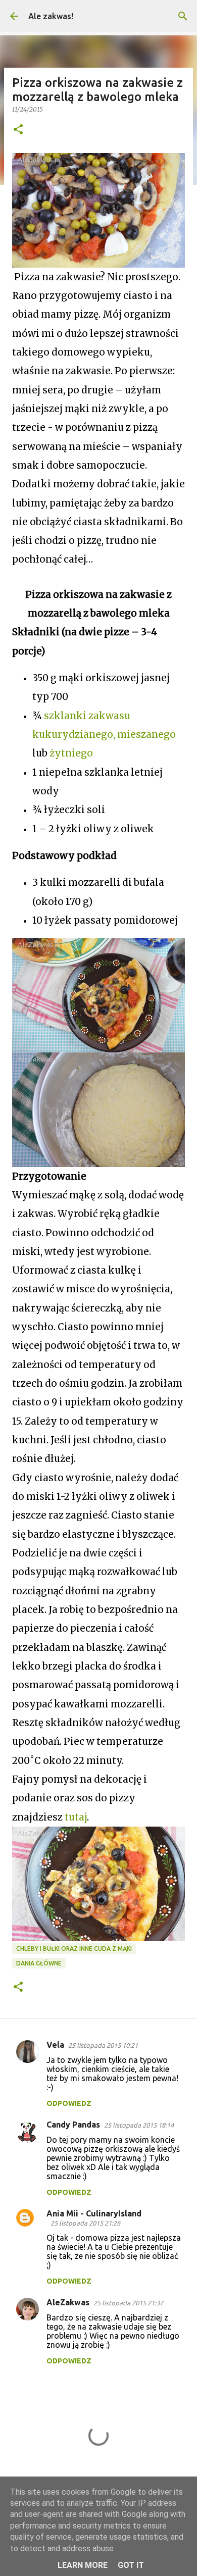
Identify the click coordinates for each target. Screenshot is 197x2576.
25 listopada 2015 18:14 (139, 2125)
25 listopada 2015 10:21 (103, 2045)
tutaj (76, 1817)
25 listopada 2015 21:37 (128, 2303)
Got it (131, 2565)
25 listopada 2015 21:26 (85, 2223)
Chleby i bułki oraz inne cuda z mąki (74, 1949)
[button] (18, 130)
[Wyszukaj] (183, 16)
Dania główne (39, 1963)
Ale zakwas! (51, 16)
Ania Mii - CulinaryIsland (94, 2213)
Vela (55, 2045)
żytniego (71, 753)
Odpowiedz (69, 2103)
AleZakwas (68, 2302)
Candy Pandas (73, 2125)
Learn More (83, 2565)
